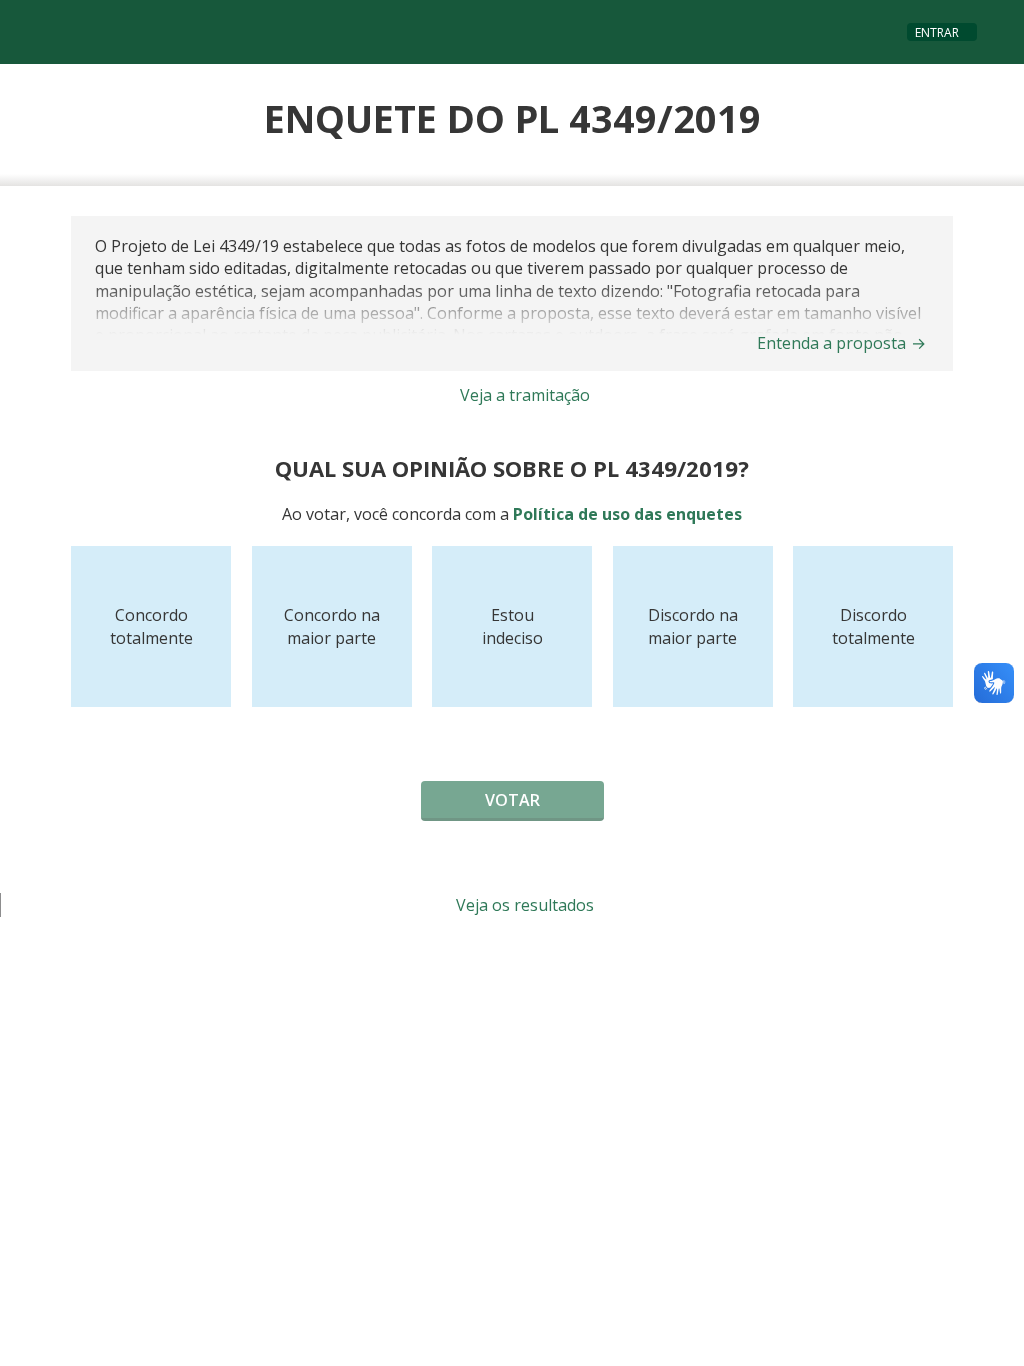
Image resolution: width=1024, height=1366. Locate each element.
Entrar (937, 32)
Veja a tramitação (523, 395)
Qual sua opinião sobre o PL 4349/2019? (512, 468)
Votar (512, 800)
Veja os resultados (523, 905)
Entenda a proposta (841, 343)
